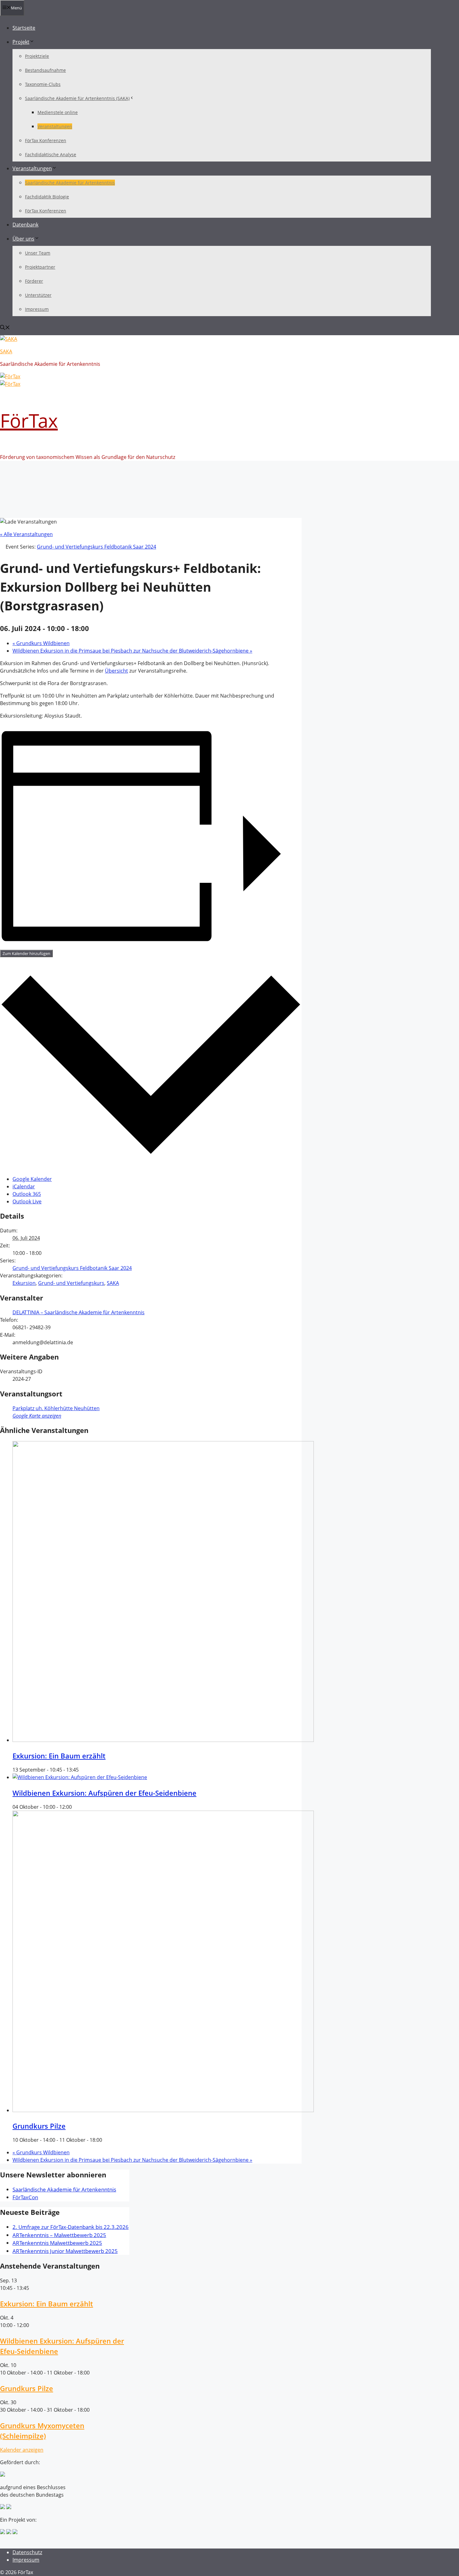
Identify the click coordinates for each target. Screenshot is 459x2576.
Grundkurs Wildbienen (41, 643)
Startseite (24, 28)
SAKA (6, 351)
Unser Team (38, 253)
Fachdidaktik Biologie (47, 197)
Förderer (34, 281)
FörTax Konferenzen (46, 140)
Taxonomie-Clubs (43, 84)
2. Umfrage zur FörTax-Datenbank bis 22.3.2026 (71, 2227)
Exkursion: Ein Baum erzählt (59, 1756)
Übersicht (116, 671)
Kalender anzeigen (22, 2450)
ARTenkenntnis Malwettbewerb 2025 (57, 2243)
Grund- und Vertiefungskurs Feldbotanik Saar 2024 (72, 1268)
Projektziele (37, 56)
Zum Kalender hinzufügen (26, 953)
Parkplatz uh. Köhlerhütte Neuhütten (56, 1408)
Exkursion (24, 1283)
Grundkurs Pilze (39, 2126)
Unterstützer (38, 295)
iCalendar (24, 1186)
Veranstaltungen (55, 126)
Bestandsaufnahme (45, 70)
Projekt (21, 42)
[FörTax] (9, 339)
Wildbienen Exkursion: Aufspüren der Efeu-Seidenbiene (104, 1793)
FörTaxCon (25, 2197)
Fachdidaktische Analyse (51, 154)
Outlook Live (27, 1201)
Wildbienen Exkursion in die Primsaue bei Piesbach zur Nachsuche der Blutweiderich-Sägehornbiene (132, 651)
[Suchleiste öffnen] (5, 328)
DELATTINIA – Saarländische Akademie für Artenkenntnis (79, 1312)
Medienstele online (58, 112)
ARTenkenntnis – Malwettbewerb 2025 (59, 2235)
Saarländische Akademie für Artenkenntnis (70, 183)
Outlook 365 (27, 1194)
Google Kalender (32, 1179)
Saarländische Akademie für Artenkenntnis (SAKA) (77, 98)
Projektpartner (40, 267)
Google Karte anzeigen (37, 1416)
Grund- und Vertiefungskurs (71, 1283)
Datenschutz (27, 2552)
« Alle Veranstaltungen (26, 534)
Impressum (37, 309)
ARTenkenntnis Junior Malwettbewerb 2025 (65, 2251)
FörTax (29, 420)
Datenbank (25, 225)
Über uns (23, 239)
